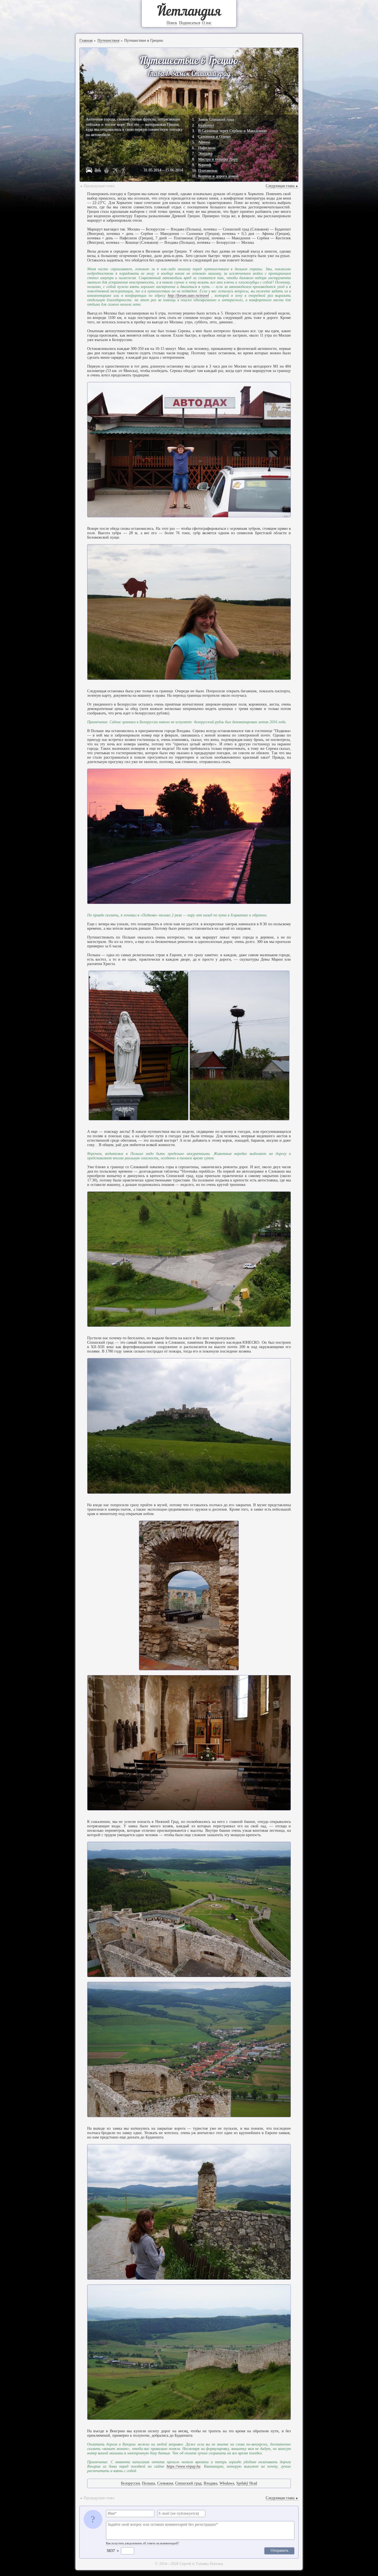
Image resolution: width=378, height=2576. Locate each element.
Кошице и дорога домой (218, 176)
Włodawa (227, 2483)
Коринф (205, 165)
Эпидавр (205, 154)
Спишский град (188, 2483)
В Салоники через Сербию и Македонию (232, 131)
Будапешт (206, 125)
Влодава (210, 2483)
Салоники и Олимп (214, 137)
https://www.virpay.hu (183, 2466)
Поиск (172, 23)
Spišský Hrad (247, 2483)
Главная (86, 40)
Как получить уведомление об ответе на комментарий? (143, 2543)
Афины (204, 142)
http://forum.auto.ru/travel (188, 296)
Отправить (279, 2550)
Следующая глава (282, 186)
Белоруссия (130, 2483)
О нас (207, 23)
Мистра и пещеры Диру (218, 159)
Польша (148, 2483)
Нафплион (207, 148)
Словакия (165, 2483)
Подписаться (190, 23)
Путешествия (108, 40)
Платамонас (208, 171)
